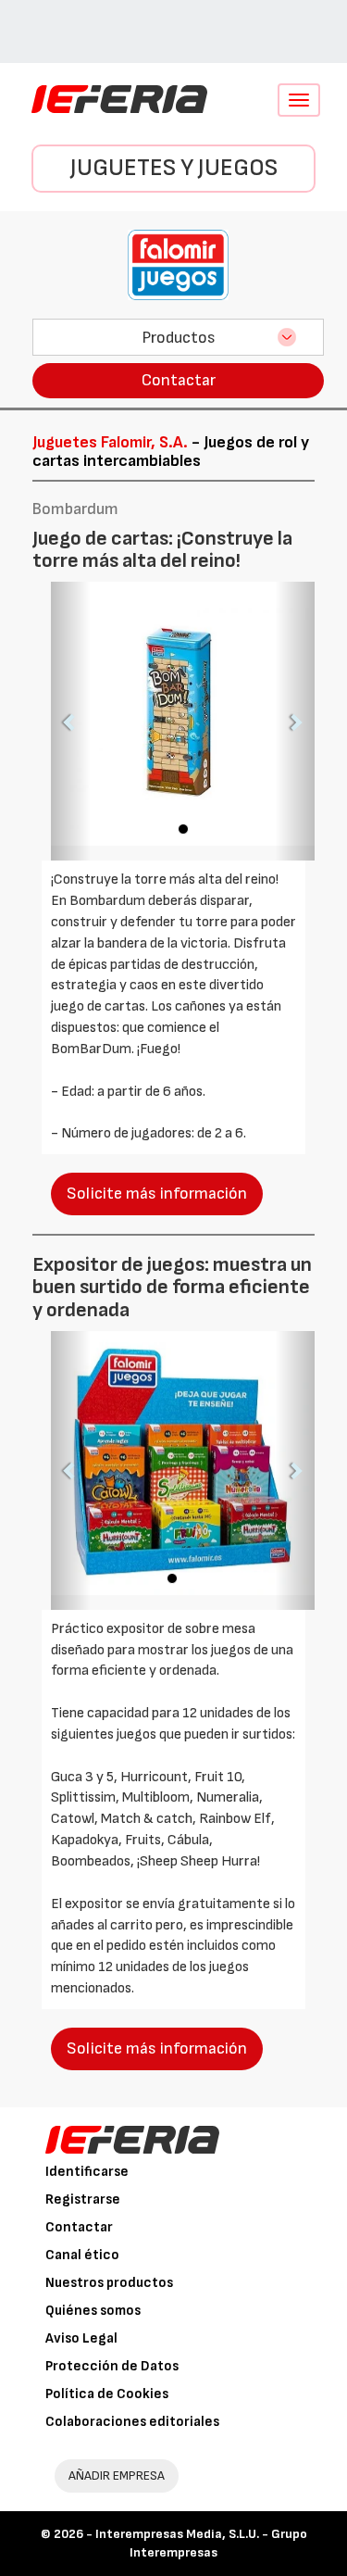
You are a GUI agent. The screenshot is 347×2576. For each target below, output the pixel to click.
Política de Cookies (107, 2394)
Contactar (179, 380)
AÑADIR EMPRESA (117, 2475)
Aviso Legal (81, 2338)
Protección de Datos (112, 2366)
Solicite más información (157, 1194)
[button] (71, 721)
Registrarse (83, 2199)
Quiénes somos (93, 2311)
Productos (179, 338)
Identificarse (87, 2172)
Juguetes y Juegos (174, 168)
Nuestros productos (109, 2283)
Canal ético (82, 2255)
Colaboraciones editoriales (132, 2422)
